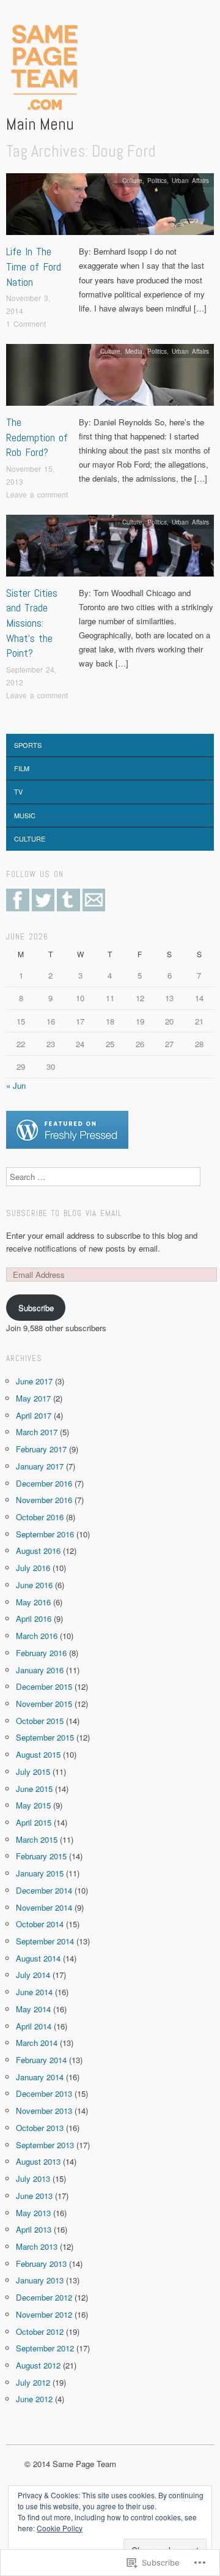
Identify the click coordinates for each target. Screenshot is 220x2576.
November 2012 (44, 2314)
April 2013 (34, 2229)
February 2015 (41, 1856)
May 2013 (33, 2213)
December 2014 (44, 1890)
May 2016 (33, 1602)
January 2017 (40, 1466)
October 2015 (40, 1721)
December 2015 (44, 1686)
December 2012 (44, 2297)
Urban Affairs (190, 180)
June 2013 (34, 2196)
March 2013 (37, 2246)
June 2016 (34, 1585)
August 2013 (38, 2161)
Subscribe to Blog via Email (64, 1213)
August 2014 (38, 1958)
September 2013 (45, 2145)
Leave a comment (37, 494)
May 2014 (33, 2009)
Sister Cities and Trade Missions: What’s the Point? (32, 623)
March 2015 (37, 1839)
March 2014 (37, 2043)
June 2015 (34, 1789)
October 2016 (40, 1517)
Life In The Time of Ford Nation (34, 267)
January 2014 (40, 2077)
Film (22, 768)
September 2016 (45, 1534)
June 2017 (34, 1381)
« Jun (16, 1085)
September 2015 (45, 1737)
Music (25, 815)
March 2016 (37, 1636)
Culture (132, 180)
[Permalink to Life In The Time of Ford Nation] (110, 208)
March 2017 (37, 1432)
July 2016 (33, 1568)
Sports (28, 745)
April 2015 (34, 1822)
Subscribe (36, 1308)
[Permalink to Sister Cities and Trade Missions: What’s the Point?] (110, 549)
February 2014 (41, 2060)
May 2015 (33, 1805)
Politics (157, 180)
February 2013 (41, 2264)
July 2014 (33, 1975)
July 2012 (33, 2382)
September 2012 (45, 2348)
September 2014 (45, 1941)
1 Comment (26, 323)
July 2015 (33, 1771)
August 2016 (38, 1551)
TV (18, 791)
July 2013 (33, 2178)
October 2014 (40, 1924)
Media (134, 351)
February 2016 (41, 1653)
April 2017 (34, 1415)
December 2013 (44, 2093)
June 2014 (34, 1992)
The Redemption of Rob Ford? (37, 437)
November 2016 (44, 1500)
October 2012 (40, 2331)
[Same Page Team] (42, 68)
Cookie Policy (60, 2528)
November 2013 (44, 2111)
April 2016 (34, 1618)
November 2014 (44, 1907)
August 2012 (38, 2365)
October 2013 (40, 2128)
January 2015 (40, 1873)
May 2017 (33, 1398)
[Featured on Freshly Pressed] (67, 1129)
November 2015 (44, 1704)
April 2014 (34, 2026)
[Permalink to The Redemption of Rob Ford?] (110, 378)
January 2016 (40, 1670)
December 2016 (44, 1483)
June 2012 (34, 2399)
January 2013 (40, 2280)
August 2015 (38, 1754)
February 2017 (41, 1449)
